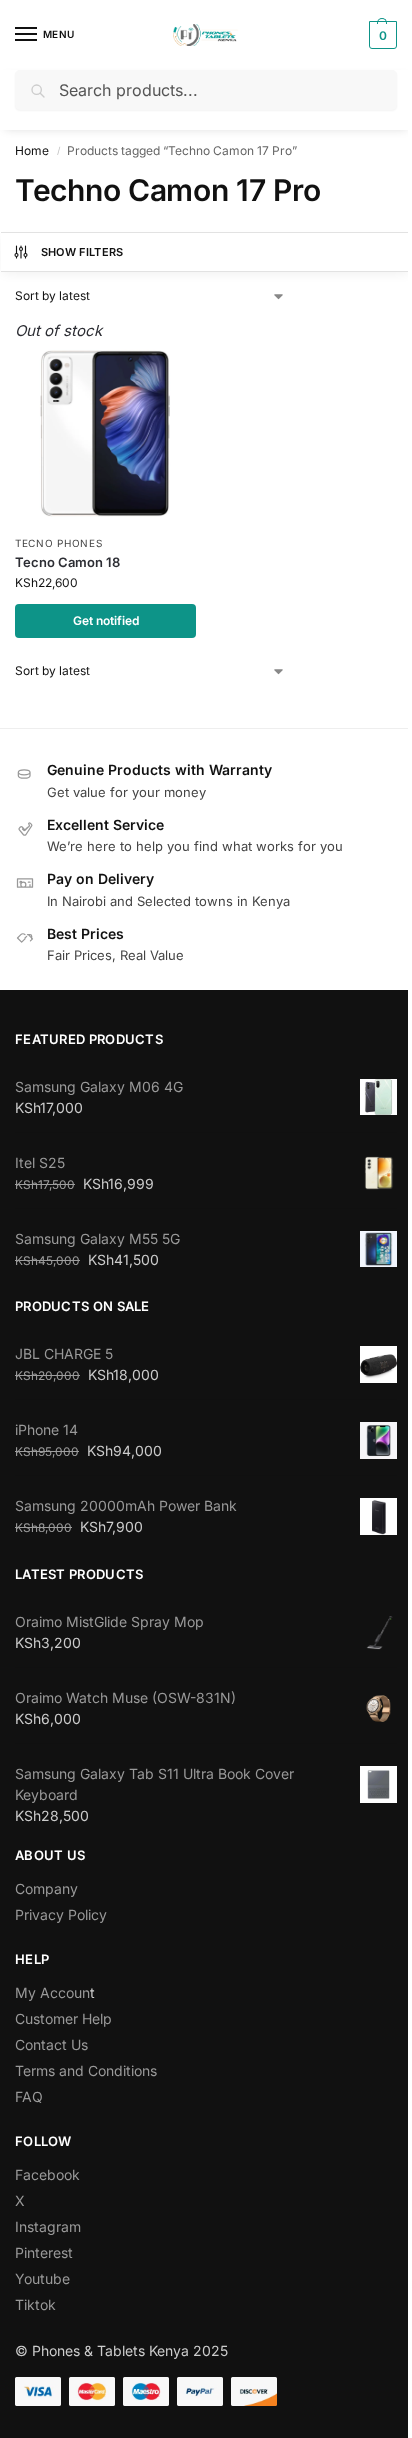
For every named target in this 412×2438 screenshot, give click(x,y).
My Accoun (52, 1992)
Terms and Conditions (86, 2070)
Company (46, 1888)
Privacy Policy (61, 1914)
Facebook (47, 2174)
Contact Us (51, 2044)
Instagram (48, 2226)
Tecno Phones (58, 543)
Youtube (42, 2278)
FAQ (29, 2096)
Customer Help (63, 2018)
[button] (380, 35)
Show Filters (82, 252)
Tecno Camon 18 (67, 562)
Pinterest (44, 2252)
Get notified (106, 620)
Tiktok (35, 2304)
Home (32, 150)
